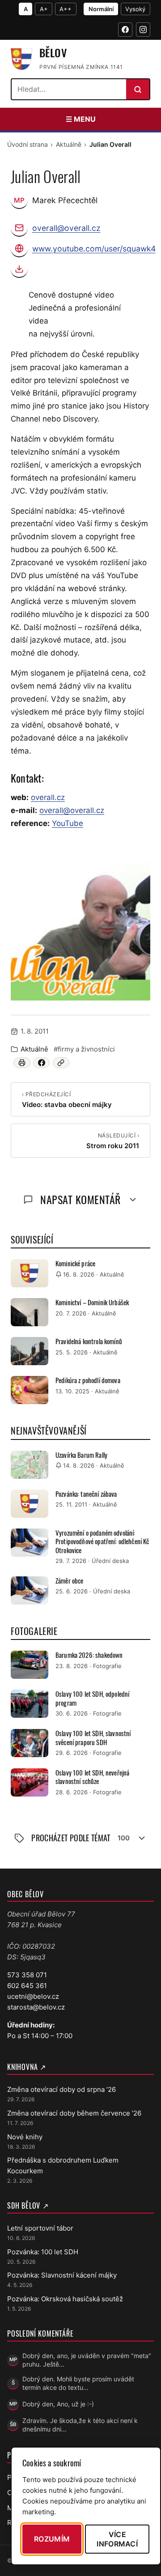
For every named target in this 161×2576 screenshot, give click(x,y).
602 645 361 (27, 1986)
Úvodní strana (28, 144)
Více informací (117, 2539)
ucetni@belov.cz (33, 1996)
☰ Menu (81, 119)
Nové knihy (25, 2137)
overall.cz (48, 797)
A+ (44, 9)
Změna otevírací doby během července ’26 (74, 2113)
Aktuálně (69, 144)
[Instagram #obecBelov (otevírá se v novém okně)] (143, 30)
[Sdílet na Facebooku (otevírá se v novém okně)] (41, 1063)
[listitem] (80, 931)
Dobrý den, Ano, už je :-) (58, 2404)
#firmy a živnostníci (84, 1049)
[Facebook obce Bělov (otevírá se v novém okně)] (125, 30)
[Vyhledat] (138, 89)
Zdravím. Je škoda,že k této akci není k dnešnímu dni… (80, 2425)
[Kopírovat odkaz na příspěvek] (61, 1063)
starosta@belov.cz (36, 2007)
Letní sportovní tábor (40, 2228)
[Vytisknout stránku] (22, 1063)
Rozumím (52, 2539)
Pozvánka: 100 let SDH (43, 2252)
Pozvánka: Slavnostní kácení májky (62, 2275)
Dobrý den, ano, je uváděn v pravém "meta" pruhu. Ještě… (87, 2360)
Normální (101, 9)
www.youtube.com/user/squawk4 (94, 249)
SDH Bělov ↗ (28, 2206)
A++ (66, 9)
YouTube (68, 823)
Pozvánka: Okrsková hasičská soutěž (65, 2299)
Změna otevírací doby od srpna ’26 (61, 2089)
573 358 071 (27, 1975)
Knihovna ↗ (27, 2067)
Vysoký (135, 9)
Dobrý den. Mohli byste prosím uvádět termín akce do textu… (78, 2383)
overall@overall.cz (66, 228)
